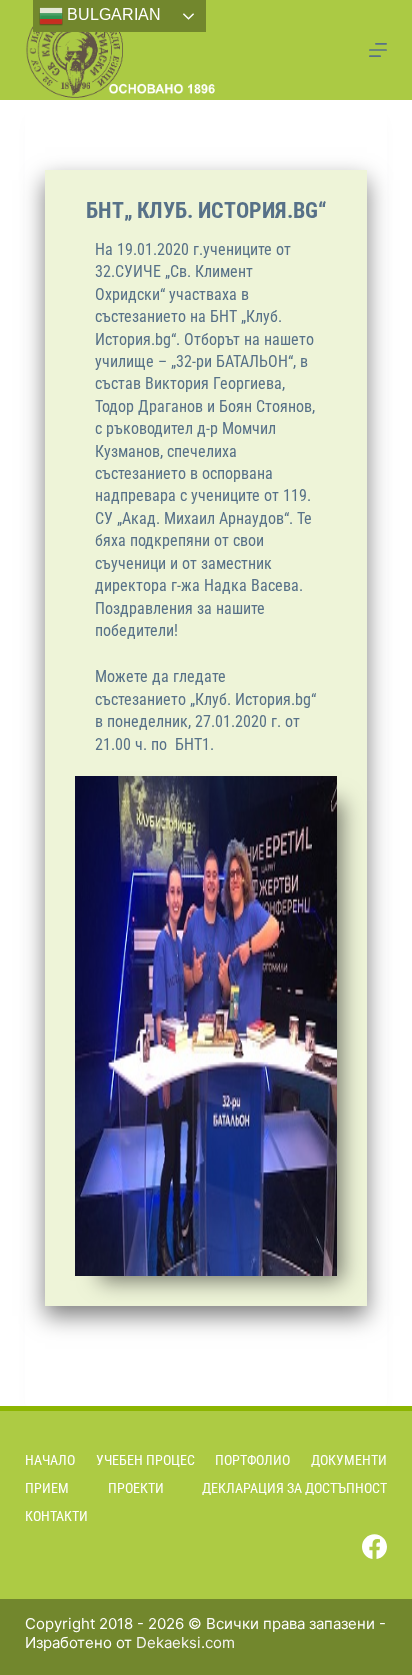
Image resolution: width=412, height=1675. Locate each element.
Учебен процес (145, 1460)
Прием (47, 1488)
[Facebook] (374, 1546)
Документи (349, 1460)
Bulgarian (112, 14)
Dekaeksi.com (185, 1642)
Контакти (56, 1516)
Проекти (136, 1488)
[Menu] (378, 50)
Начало (50, 1460)
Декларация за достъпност (294, 1488)
